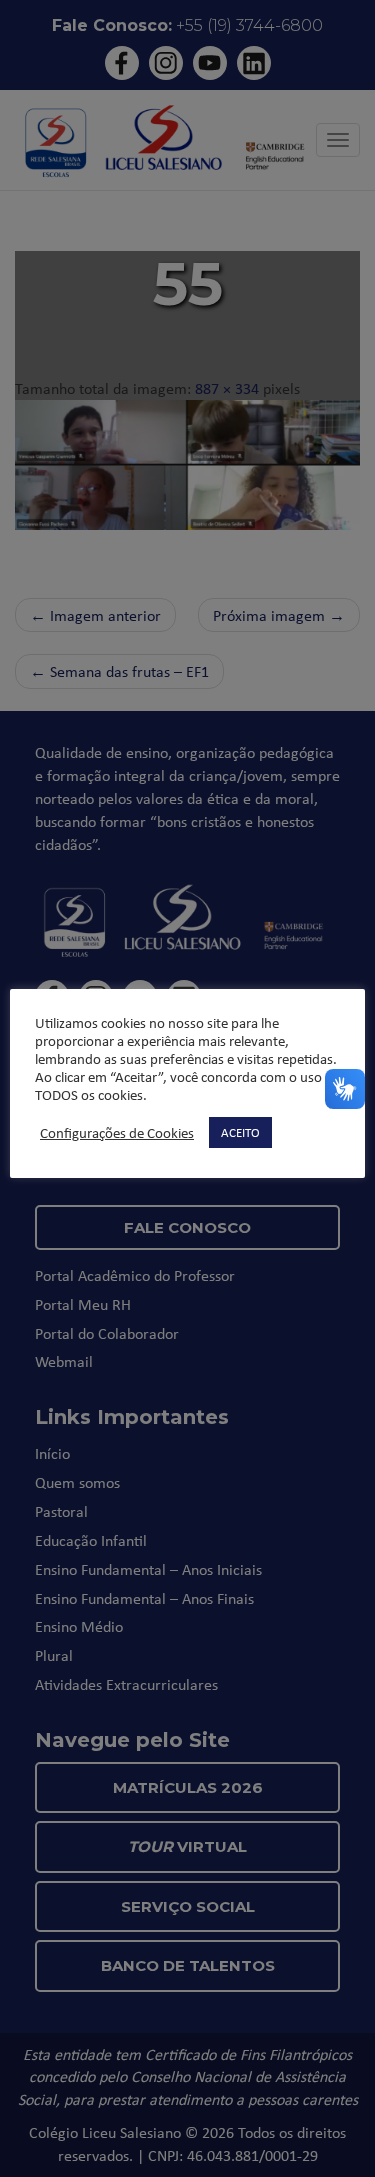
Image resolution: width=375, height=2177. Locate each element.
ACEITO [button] (240, 1132)
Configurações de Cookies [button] (117, 1133)
